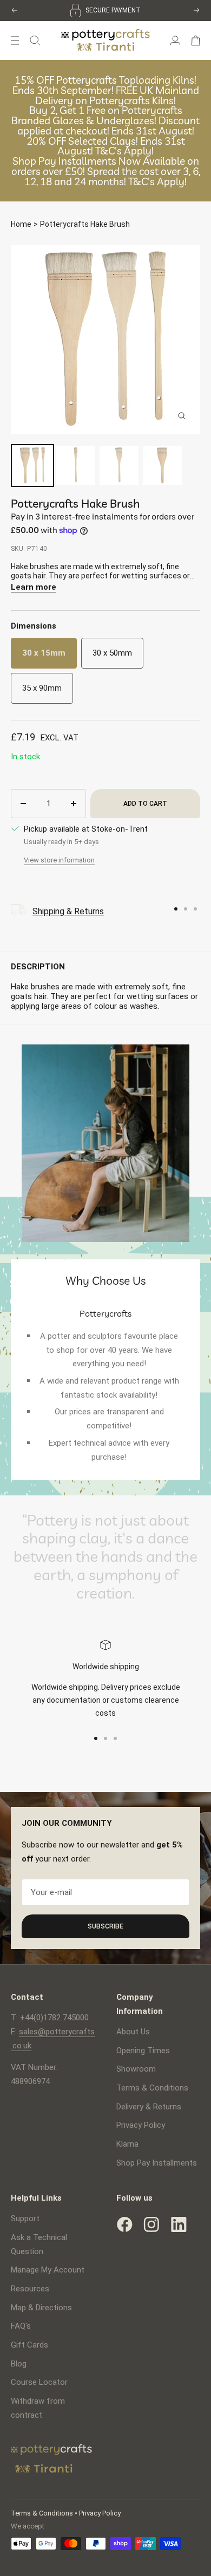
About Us (133, 2032)
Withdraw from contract (38, 2408)
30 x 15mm (44, 653)
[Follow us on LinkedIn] (179, 2224)
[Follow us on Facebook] (124, 2224)
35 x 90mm (42, 688)
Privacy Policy (141, 2125)
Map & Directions (41, 2308)
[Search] (35, 41)
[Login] (175, 41)
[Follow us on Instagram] (151, 2224)
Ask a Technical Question (39, 2244)
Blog (19, 2364)
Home (21, 224)
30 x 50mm (112, 653)
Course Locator (39, 2382)
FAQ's (21, 2326)
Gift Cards (29, 2345)
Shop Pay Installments (157, 2163)
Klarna (127, 2144)
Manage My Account (48, 2270)
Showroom (136, 2069)
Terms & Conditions (152, 2088)
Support (25, 2218)
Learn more (34, 587)
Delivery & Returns (149, 2107)
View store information (59, 860)
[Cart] (196, 41)
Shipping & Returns (68, 911)
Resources (30, 2289)
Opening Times (143, 2051)
